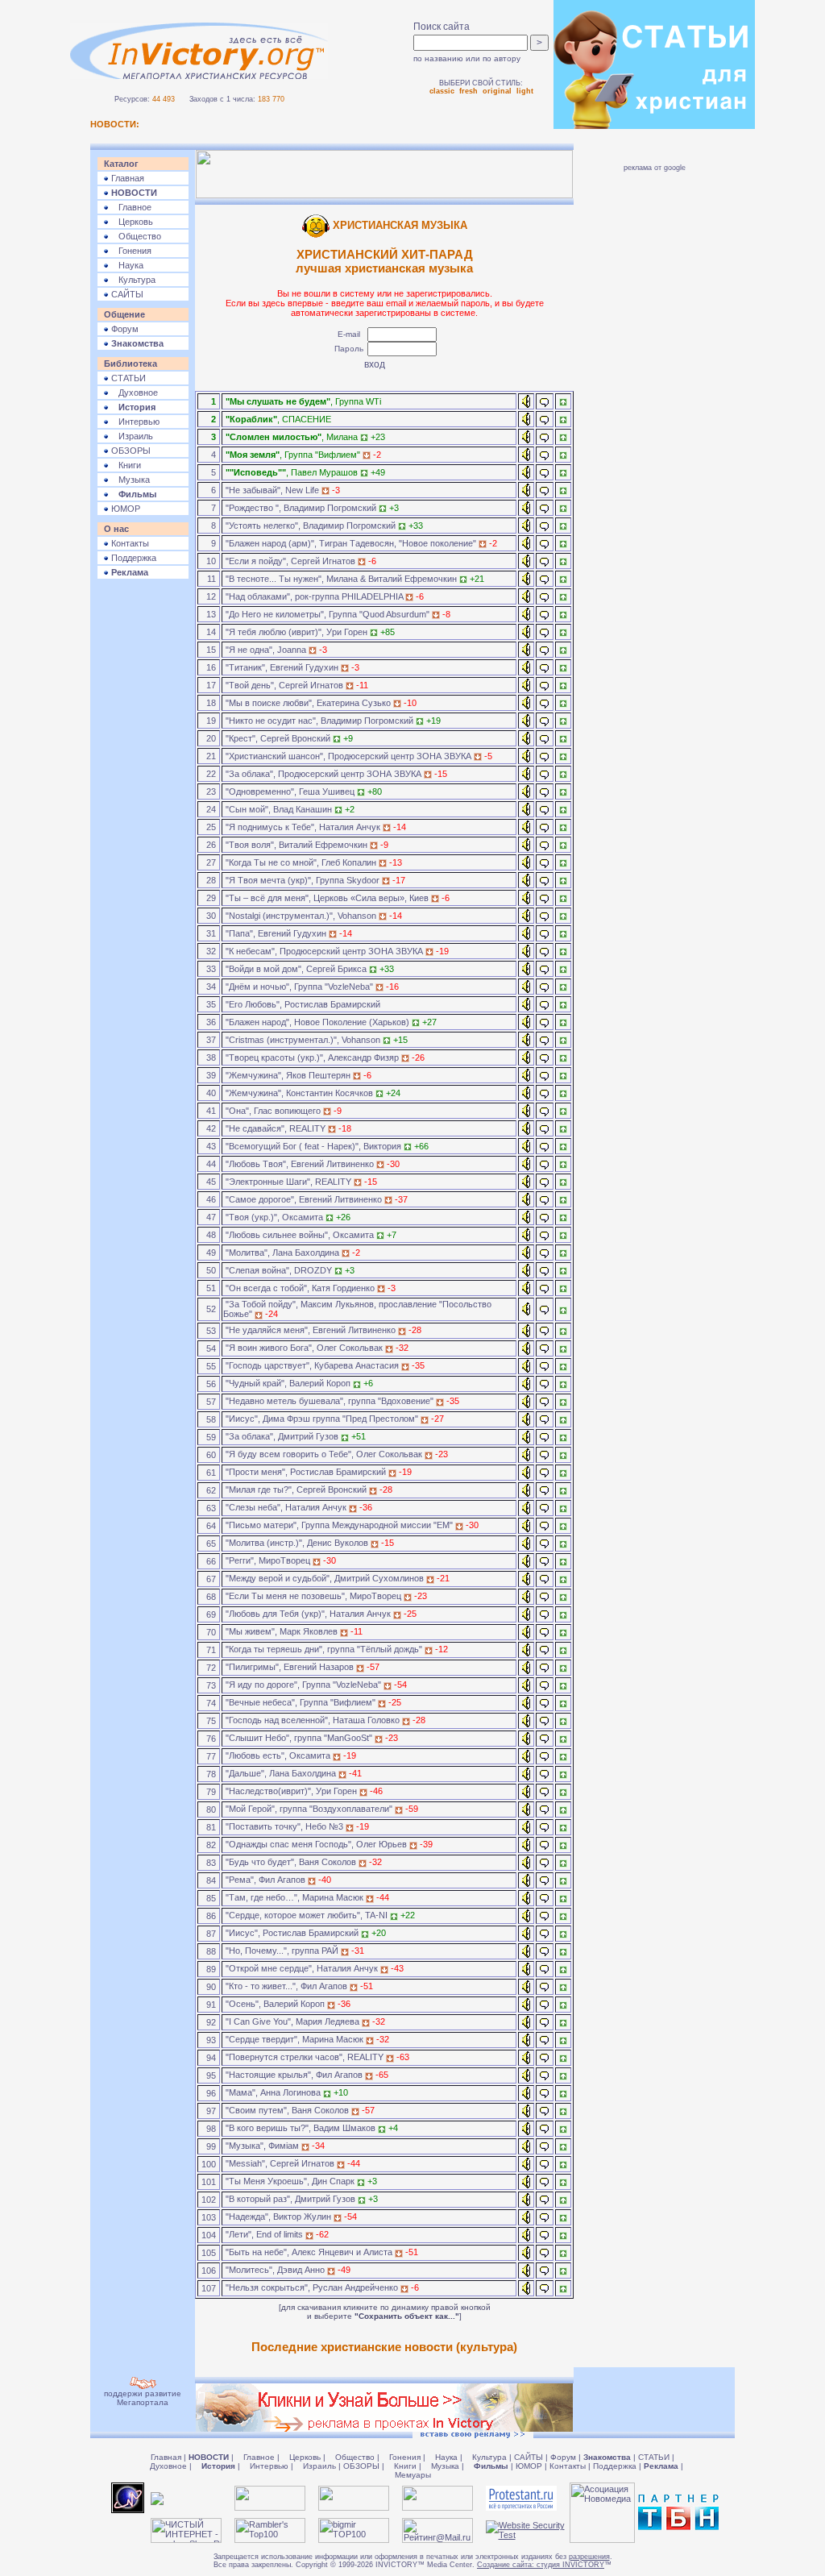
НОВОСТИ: (115, 124)
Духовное (133, 393)
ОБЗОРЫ (130, 451)
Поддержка (133, 558)
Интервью (134, 422)
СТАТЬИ (127, 378)
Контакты (129, 543)
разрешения (589, 2557)
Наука (126, 265)
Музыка (129, 480)
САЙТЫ (126, 294)
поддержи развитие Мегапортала (143, 2398)
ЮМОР (124, 509)
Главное (130, 207)
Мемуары (413, 2475)
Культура (132, 280)
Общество (135, 236)
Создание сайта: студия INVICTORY (541, 2565)
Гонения (130, 251)
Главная (126, 178)
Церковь (131, 222)
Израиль (131, 436)
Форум (124, 329)
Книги (125, 465)
